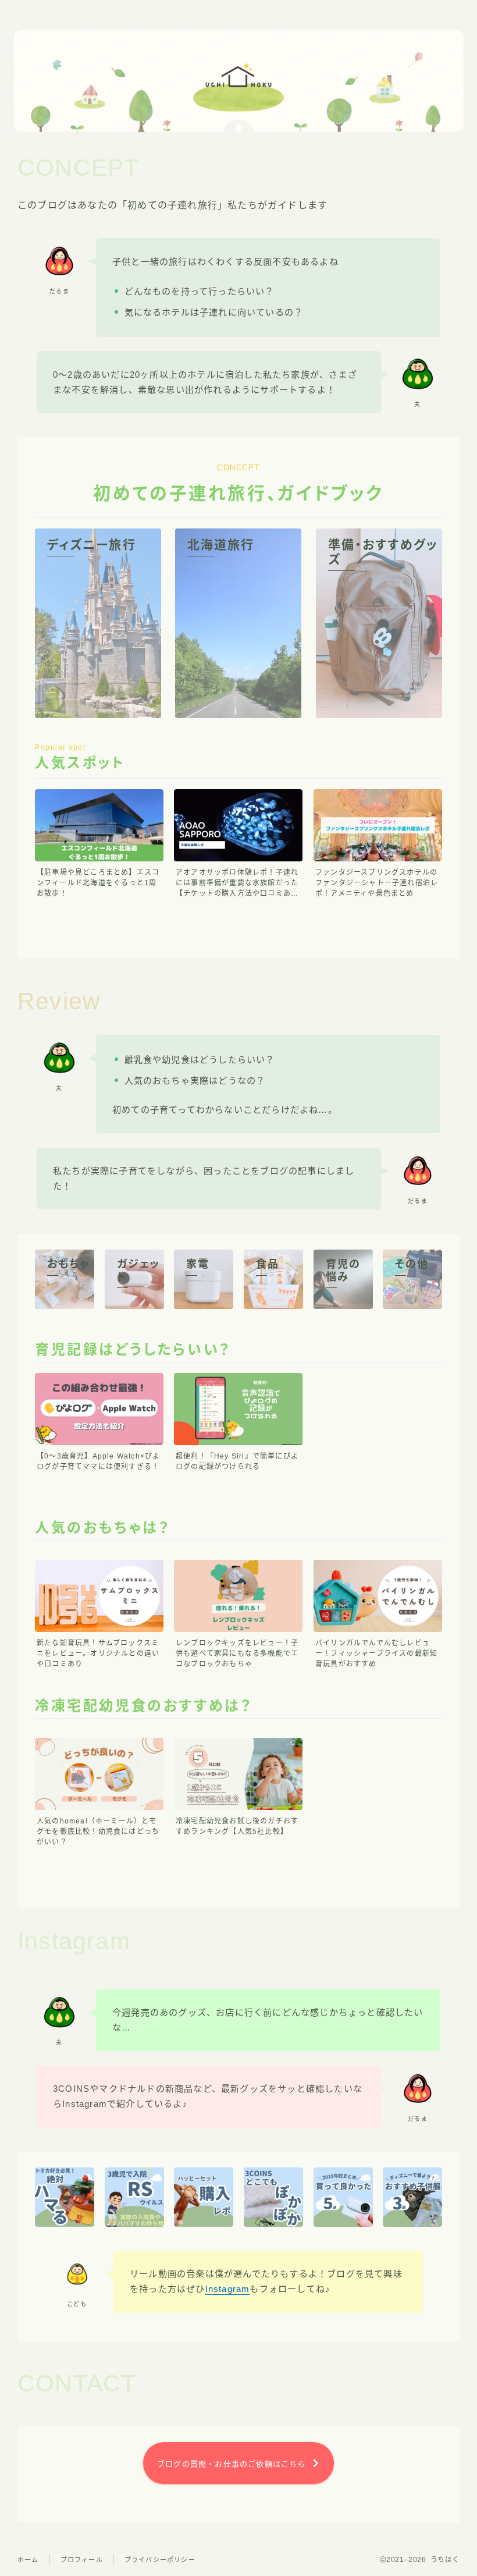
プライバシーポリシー (160, 2560)
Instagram (228, 2289)
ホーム (28, 2560)
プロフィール (82, 2560)
